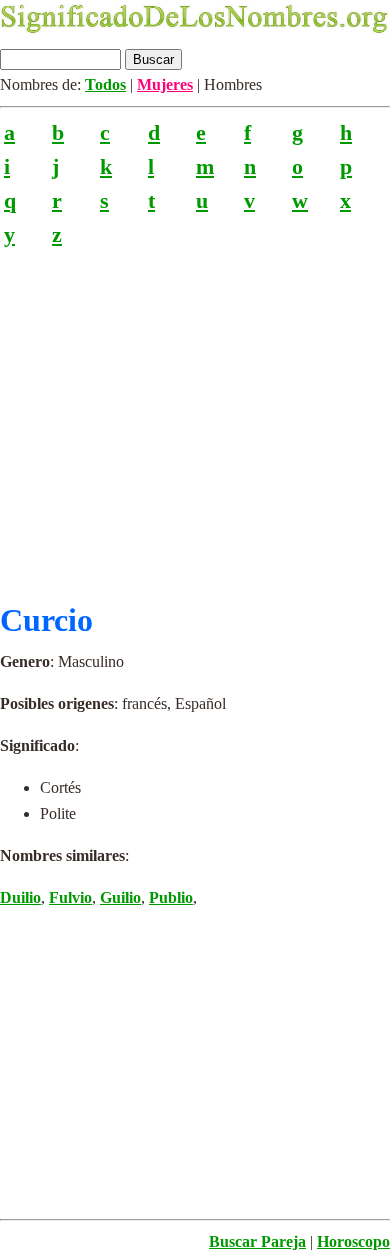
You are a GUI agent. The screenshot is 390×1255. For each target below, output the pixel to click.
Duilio (20, 897)
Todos (105, 84)
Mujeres (165, 84)
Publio (171, 897)
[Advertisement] (195, 416)
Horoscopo (353, 1241)
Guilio (120, 897)
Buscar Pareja (257, 1241)
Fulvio (70, 897)
